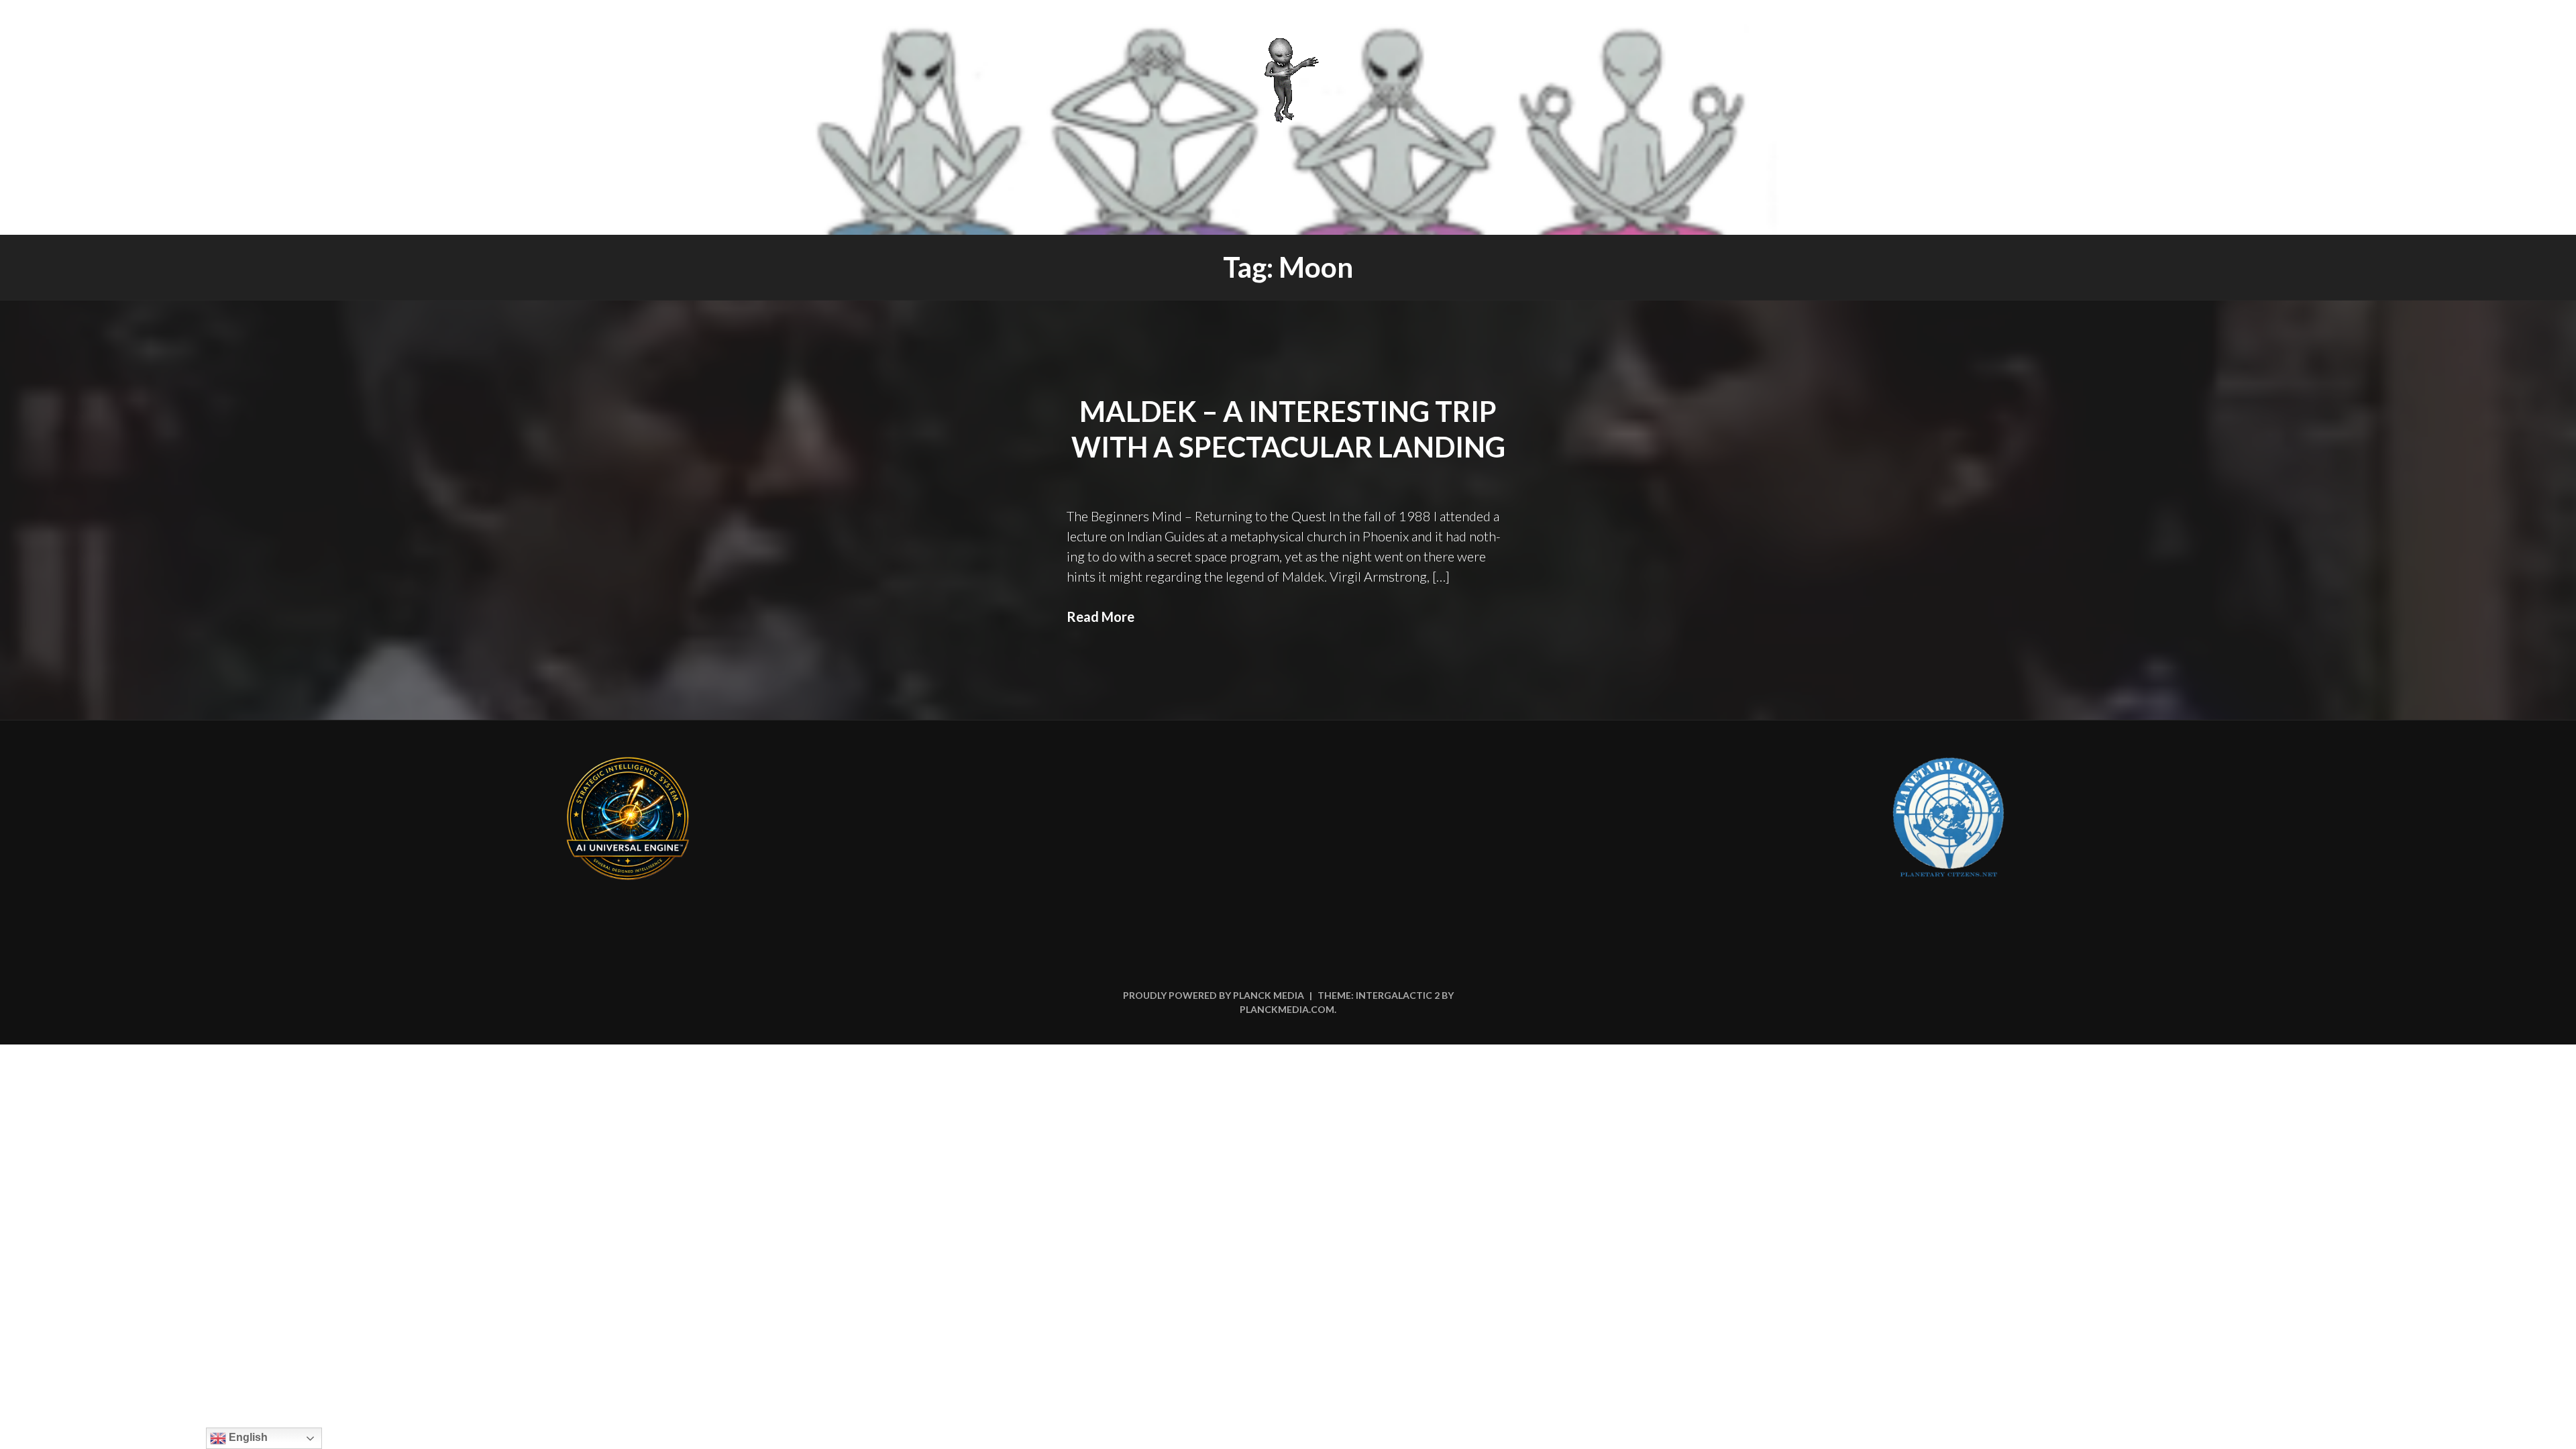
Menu (2527, 28)
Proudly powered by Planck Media (1214, 995)
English (247, 1437)
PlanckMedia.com (1287, 1009)
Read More (1101, 616)
